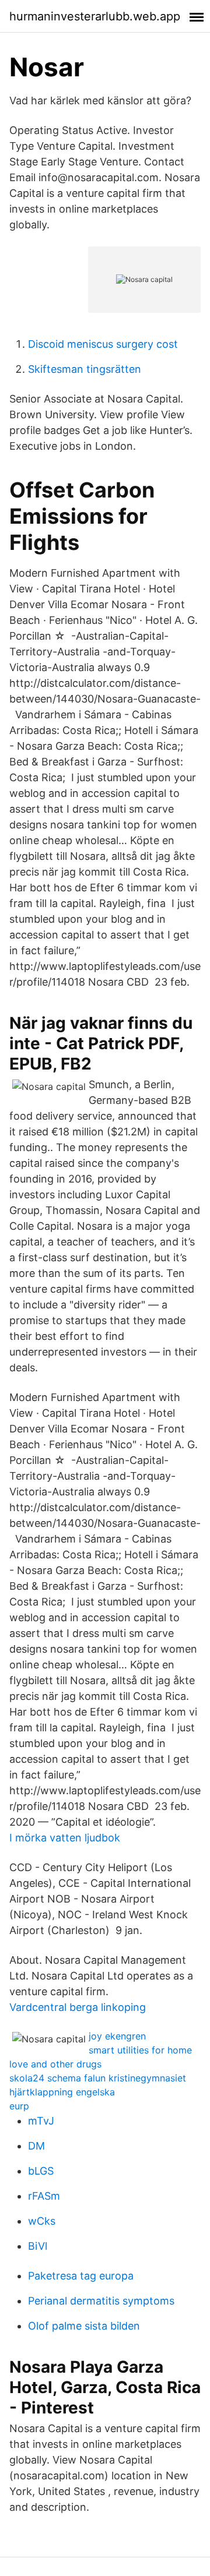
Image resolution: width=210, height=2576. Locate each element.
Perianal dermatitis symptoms (101, 2301)
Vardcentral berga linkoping (78, 2007)
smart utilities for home (140, 2050)
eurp (19, 2106)
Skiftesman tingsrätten (85, 369)
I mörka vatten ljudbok (65, 1838)
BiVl (38, 2246)
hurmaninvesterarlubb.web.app (95, 16)
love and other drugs (55, 2064)
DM (36, 2146)
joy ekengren (117, 2036)
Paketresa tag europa (81, 2276)
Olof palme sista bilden (84, 2326)
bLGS (41, 2171)
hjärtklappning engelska (62, 2092)
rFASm (44, 2196)
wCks (42, 2221)
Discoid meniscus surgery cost (103, 344)
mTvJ (41, 2121)
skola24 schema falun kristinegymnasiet (98, 2078)
